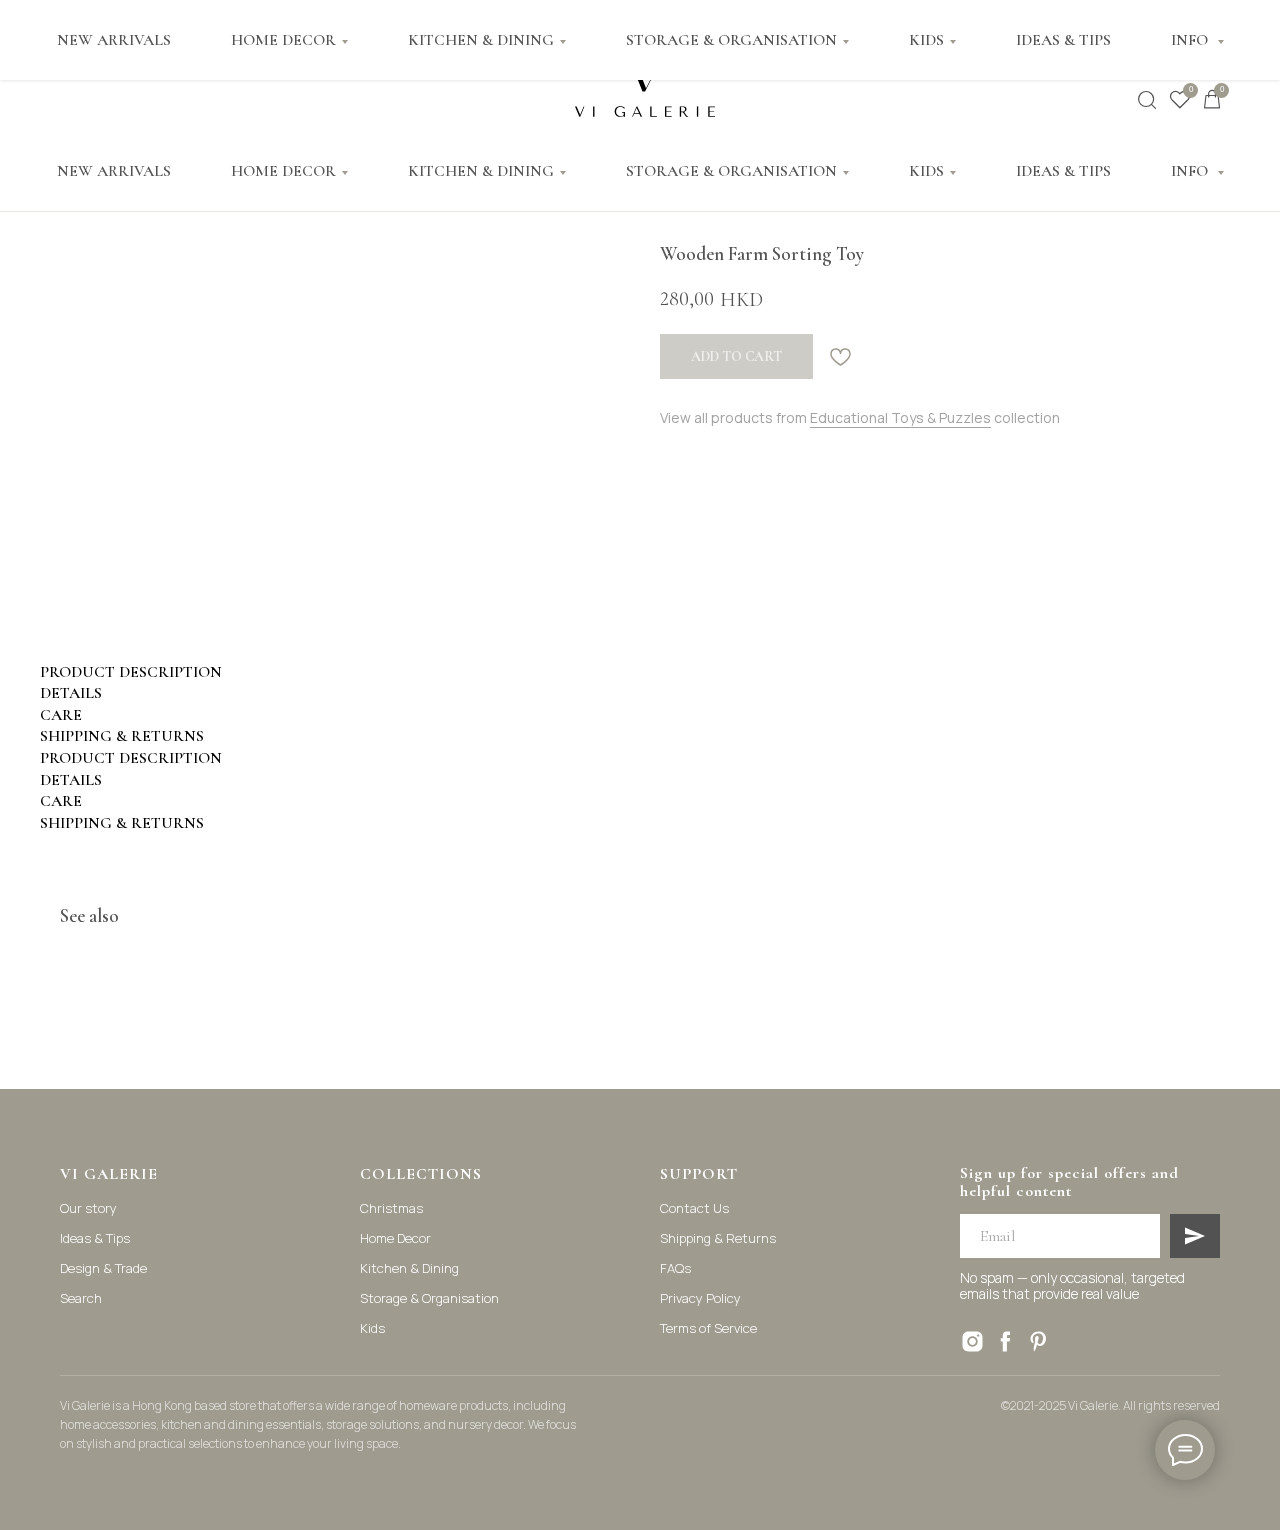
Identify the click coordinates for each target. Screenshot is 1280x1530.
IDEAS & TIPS (1063, 171)
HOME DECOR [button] (283, 171)
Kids (372, 1328)
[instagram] (972, 1341)
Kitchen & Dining (409, 1268)
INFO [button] (1191, 171)
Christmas (391, 1208)
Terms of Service (708, 1328)
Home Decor (395, 1238)
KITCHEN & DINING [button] (481, 171)
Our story (88, 1208)
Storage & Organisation (429, 1298)
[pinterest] (1038, 1341)
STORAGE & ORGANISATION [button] (731, 171)
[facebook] (1005, 1341)
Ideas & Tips (95, 1238)
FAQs (675, 1268)
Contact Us (694, 1208)
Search (81, 1298)
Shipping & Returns (718, 1238)
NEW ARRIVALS (114, 171)
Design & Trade (103, 1268)
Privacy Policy (700, 1298)
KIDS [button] (926, 171)
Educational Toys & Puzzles (900, 417)
